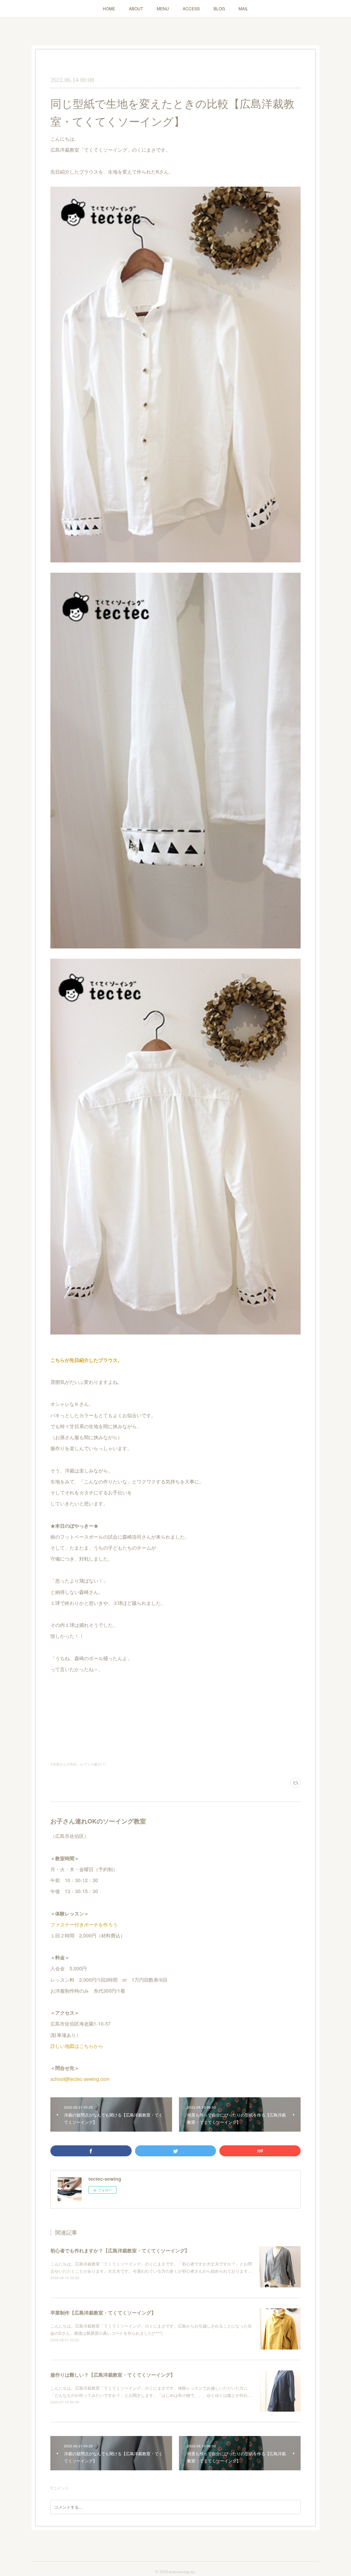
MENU (163, 8)
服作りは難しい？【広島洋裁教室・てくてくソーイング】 (113, 2375)
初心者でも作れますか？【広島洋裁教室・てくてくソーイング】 (120, 2250)
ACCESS (191, 8)
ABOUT (136, 8)
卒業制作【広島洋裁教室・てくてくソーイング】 (103, 2312)
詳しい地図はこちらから (77, 2046)
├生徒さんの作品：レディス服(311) (78, 1764)
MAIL (243, 8)
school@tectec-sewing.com (80, 2079)
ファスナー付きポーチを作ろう (84, 1924)
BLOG (219, 8)
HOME (109, 8)
